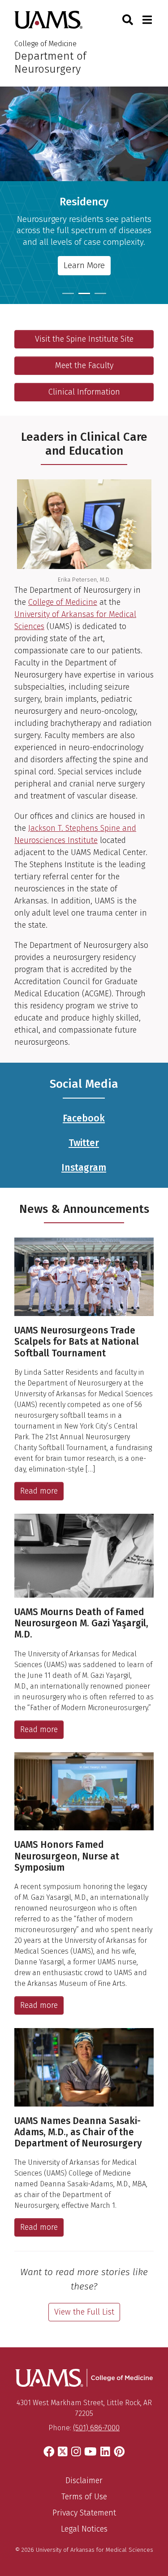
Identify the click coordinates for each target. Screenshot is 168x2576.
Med (72, 602)
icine (89, 602)
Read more (39, 1491)
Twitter (84, 1143)
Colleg (39, 602)
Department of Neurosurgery (50, 63)
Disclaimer (84, 2480)
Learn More (84, 265)
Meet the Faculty (84, 365)
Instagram (84, 1168)
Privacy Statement (84, 2513)
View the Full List (84, 2312)
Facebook (84, 1118)
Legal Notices (84, 2529)
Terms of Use (84, 2497)
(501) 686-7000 (96, 2428)
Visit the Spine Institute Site (84, 339)
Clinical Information (84, 392)
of (58, 602)
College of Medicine (45, 44)
